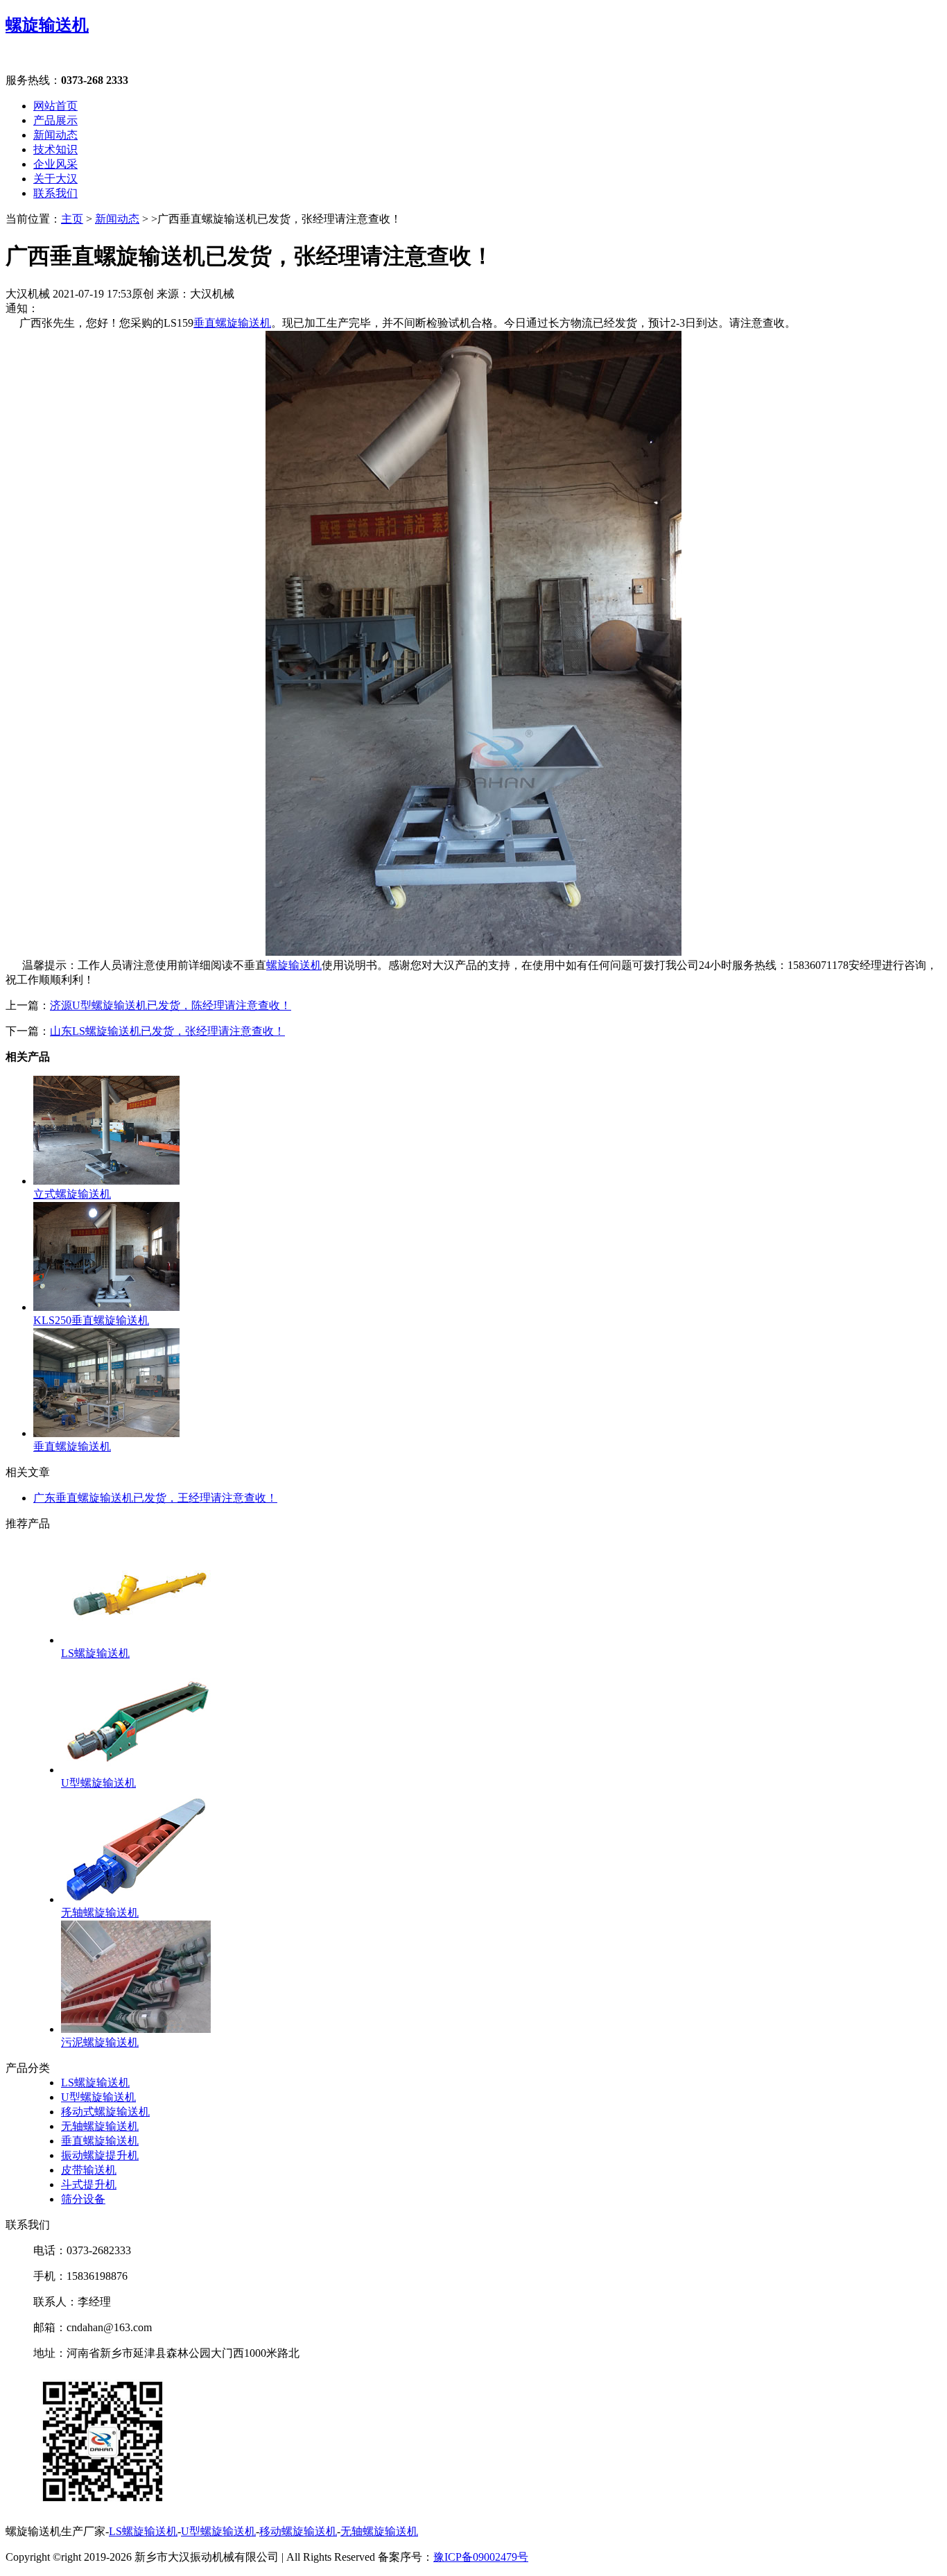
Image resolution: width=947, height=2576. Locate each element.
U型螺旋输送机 (98, 2097)
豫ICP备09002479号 (481, 2557)
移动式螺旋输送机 (105, 2112)
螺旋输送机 (47, 25)
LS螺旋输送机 (95, 2083)
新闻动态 (55, 135)
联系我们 (55, 193)
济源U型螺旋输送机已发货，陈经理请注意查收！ (171, 1005)
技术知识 (55, 149)
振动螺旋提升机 (100, 2155)
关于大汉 (55, 179)
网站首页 (55, 106)
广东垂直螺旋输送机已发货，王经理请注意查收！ (155, 1498)
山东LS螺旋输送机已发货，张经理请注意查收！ (167, 1031)
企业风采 (55, 164)
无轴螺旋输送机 (100, 2126)
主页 (72, 219)
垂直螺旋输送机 (232, 323)
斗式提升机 (89, 2184)
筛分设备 (83, 2199)
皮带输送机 (89, 2170)
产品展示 (55, 120)
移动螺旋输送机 (298, 2531)
